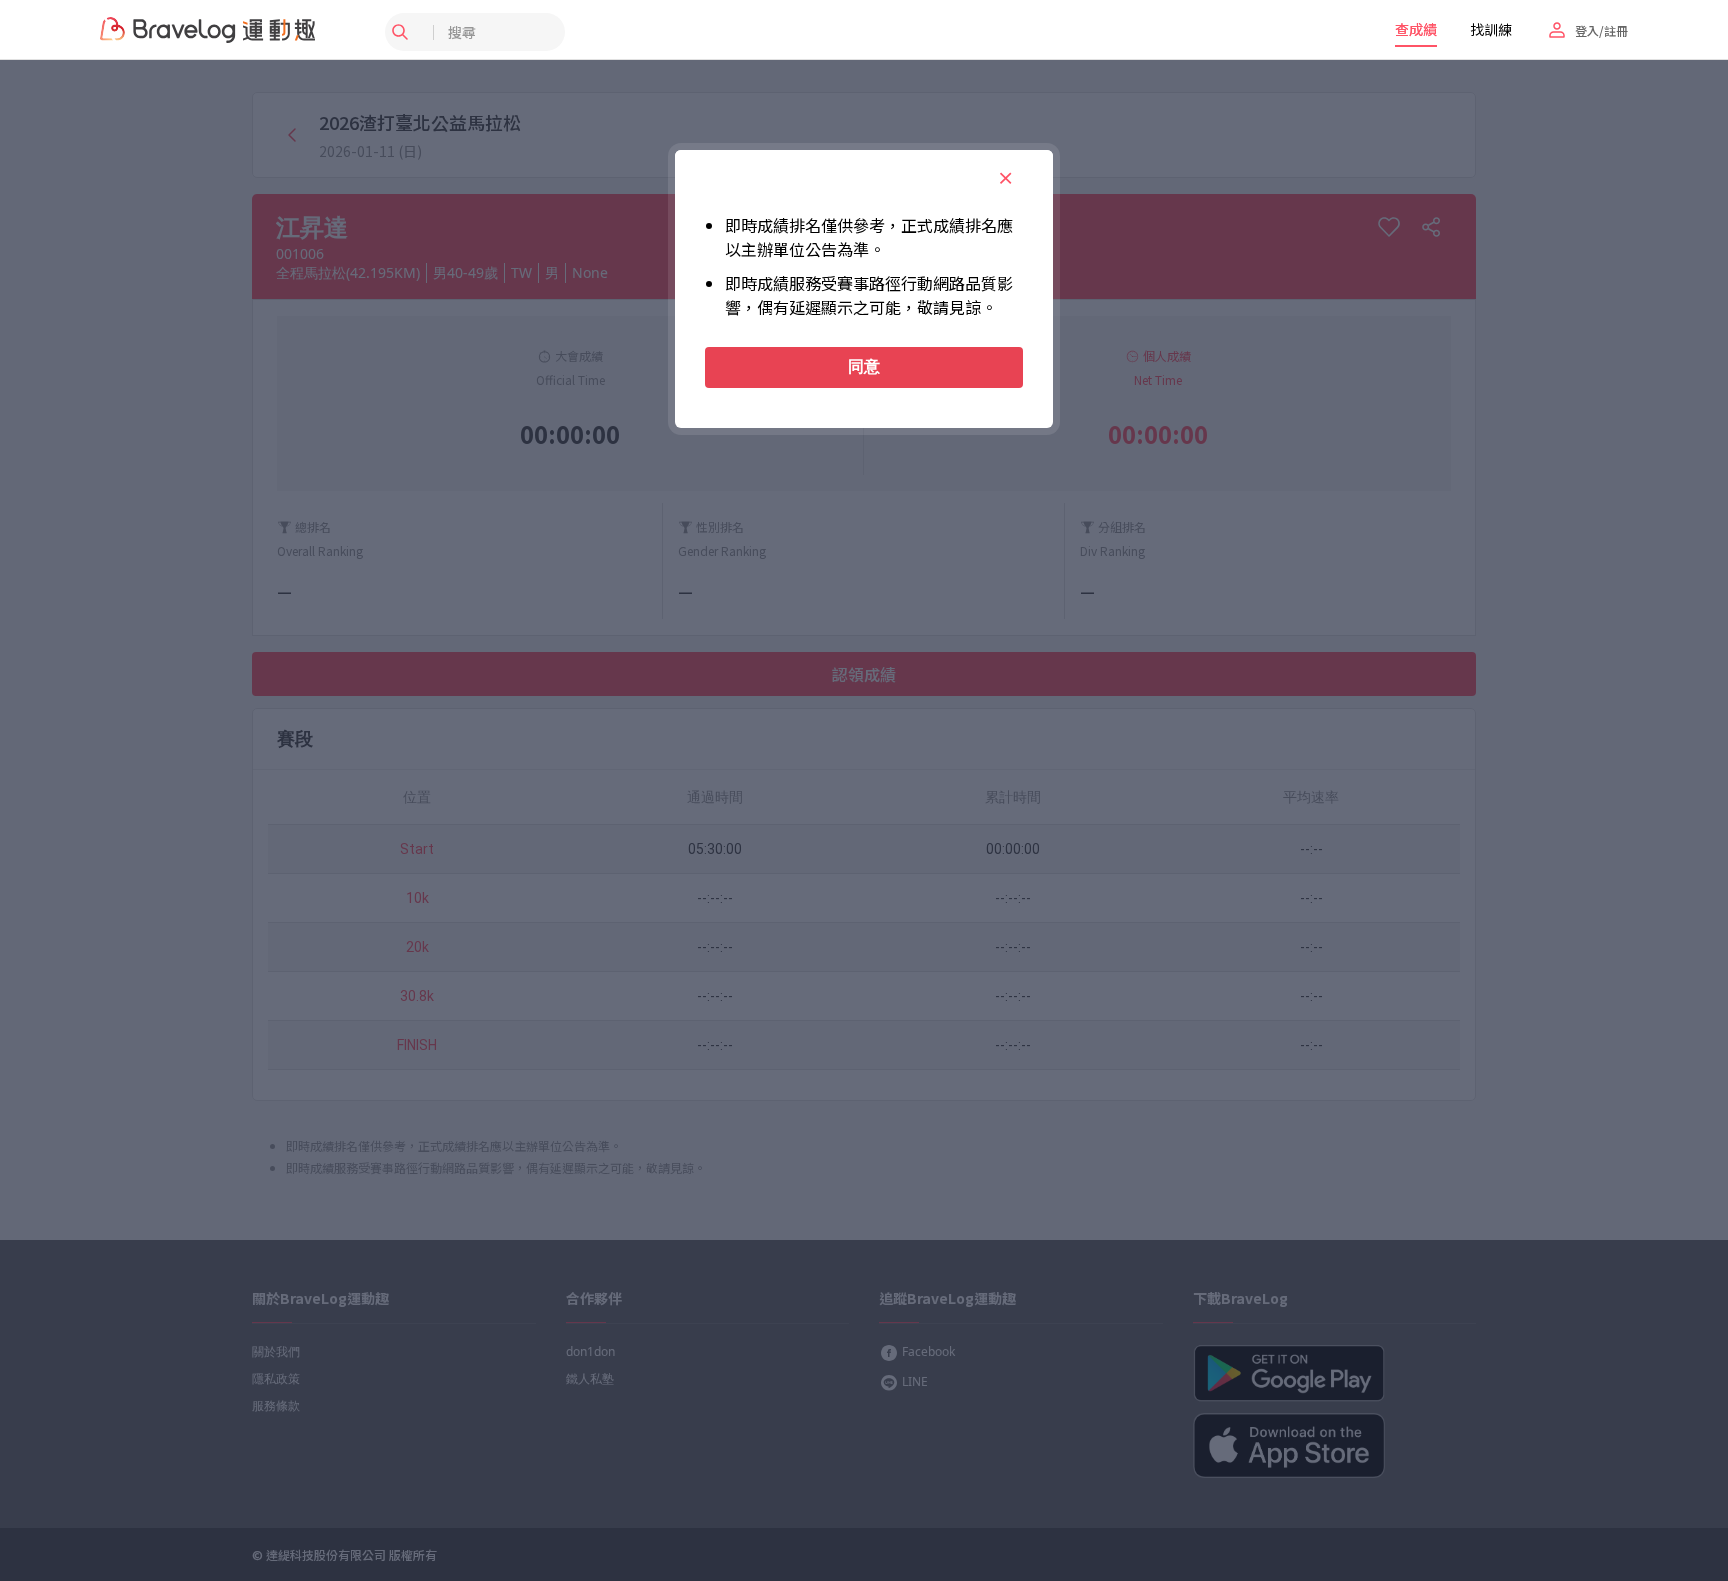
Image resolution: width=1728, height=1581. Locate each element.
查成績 (1416, 29)
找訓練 (1491, 29)
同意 (864, 366)
